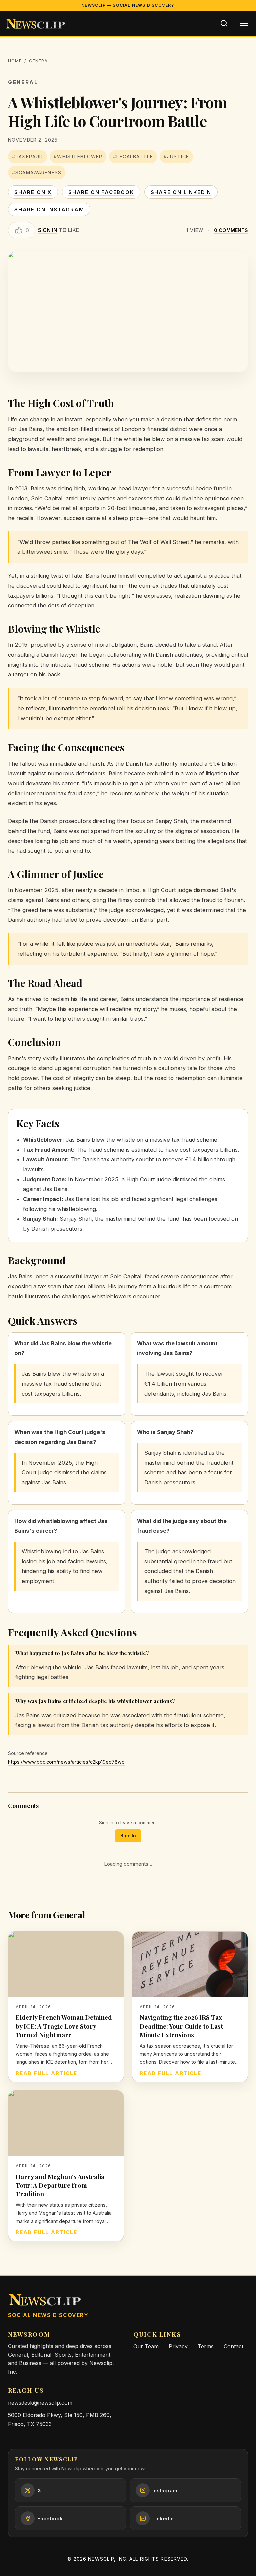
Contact (233, 2346)
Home (15, 61)
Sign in (48, 230)
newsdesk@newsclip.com (40, 2403)
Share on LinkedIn (181, 192)
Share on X (33, 192)
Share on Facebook (101, 192)
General (40, 61)
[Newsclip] (35, 23)
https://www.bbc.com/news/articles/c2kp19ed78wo (66, 1762)
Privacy (178, 2346)
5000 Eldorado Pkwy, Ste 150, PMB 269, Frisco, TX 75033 (60, 2419)
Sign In (128, 1836)
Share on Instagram (49, 209)
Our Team (146, 2346)
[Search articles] (224, 23)
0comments (231, 230)
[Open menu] (244, 23)
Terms (206, 2346)
